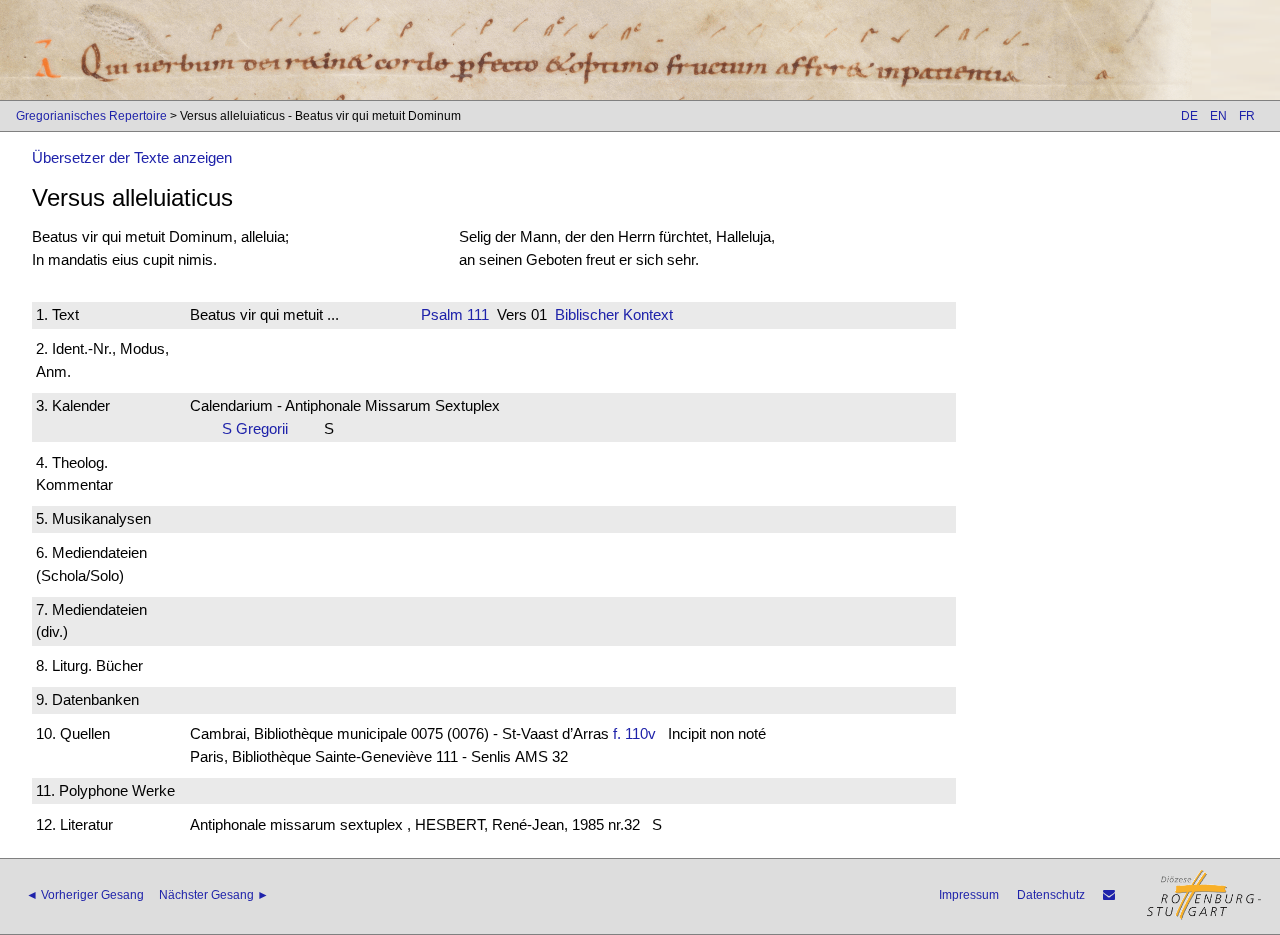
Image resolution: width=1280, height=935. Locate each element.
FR (1247, 116)
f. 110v (634, 733)
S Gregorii (261, 428)
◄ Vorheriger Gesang (85, 895)
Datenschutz (1051, 895)
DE (1189, 116)
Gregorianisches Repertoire (91, 116)
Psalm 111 (455, 314)
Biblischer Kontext (614, 314)
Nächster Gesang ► (214, 895)
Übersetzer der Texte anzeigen (132, 157)
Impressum (969, 895)
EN (1218, 116)
